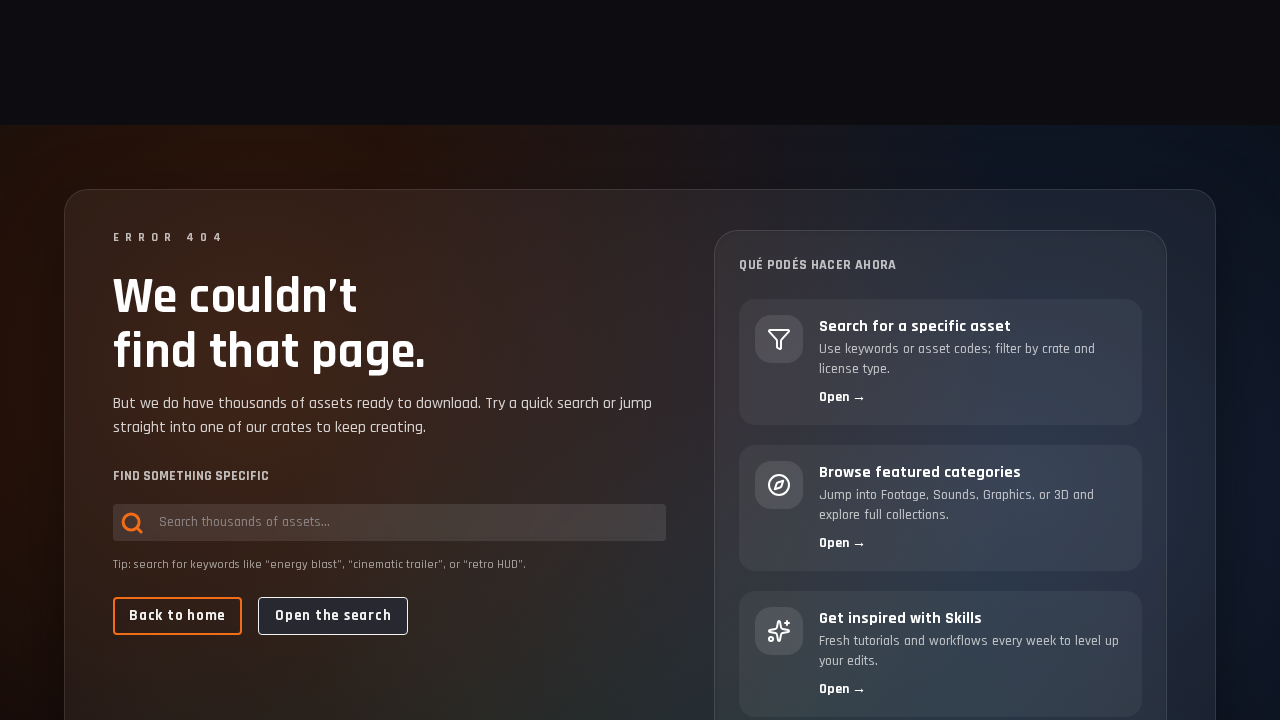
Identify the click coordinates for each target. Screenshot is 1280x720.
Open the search (333, 615)
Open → (842, 397)
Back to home (177, 615)
